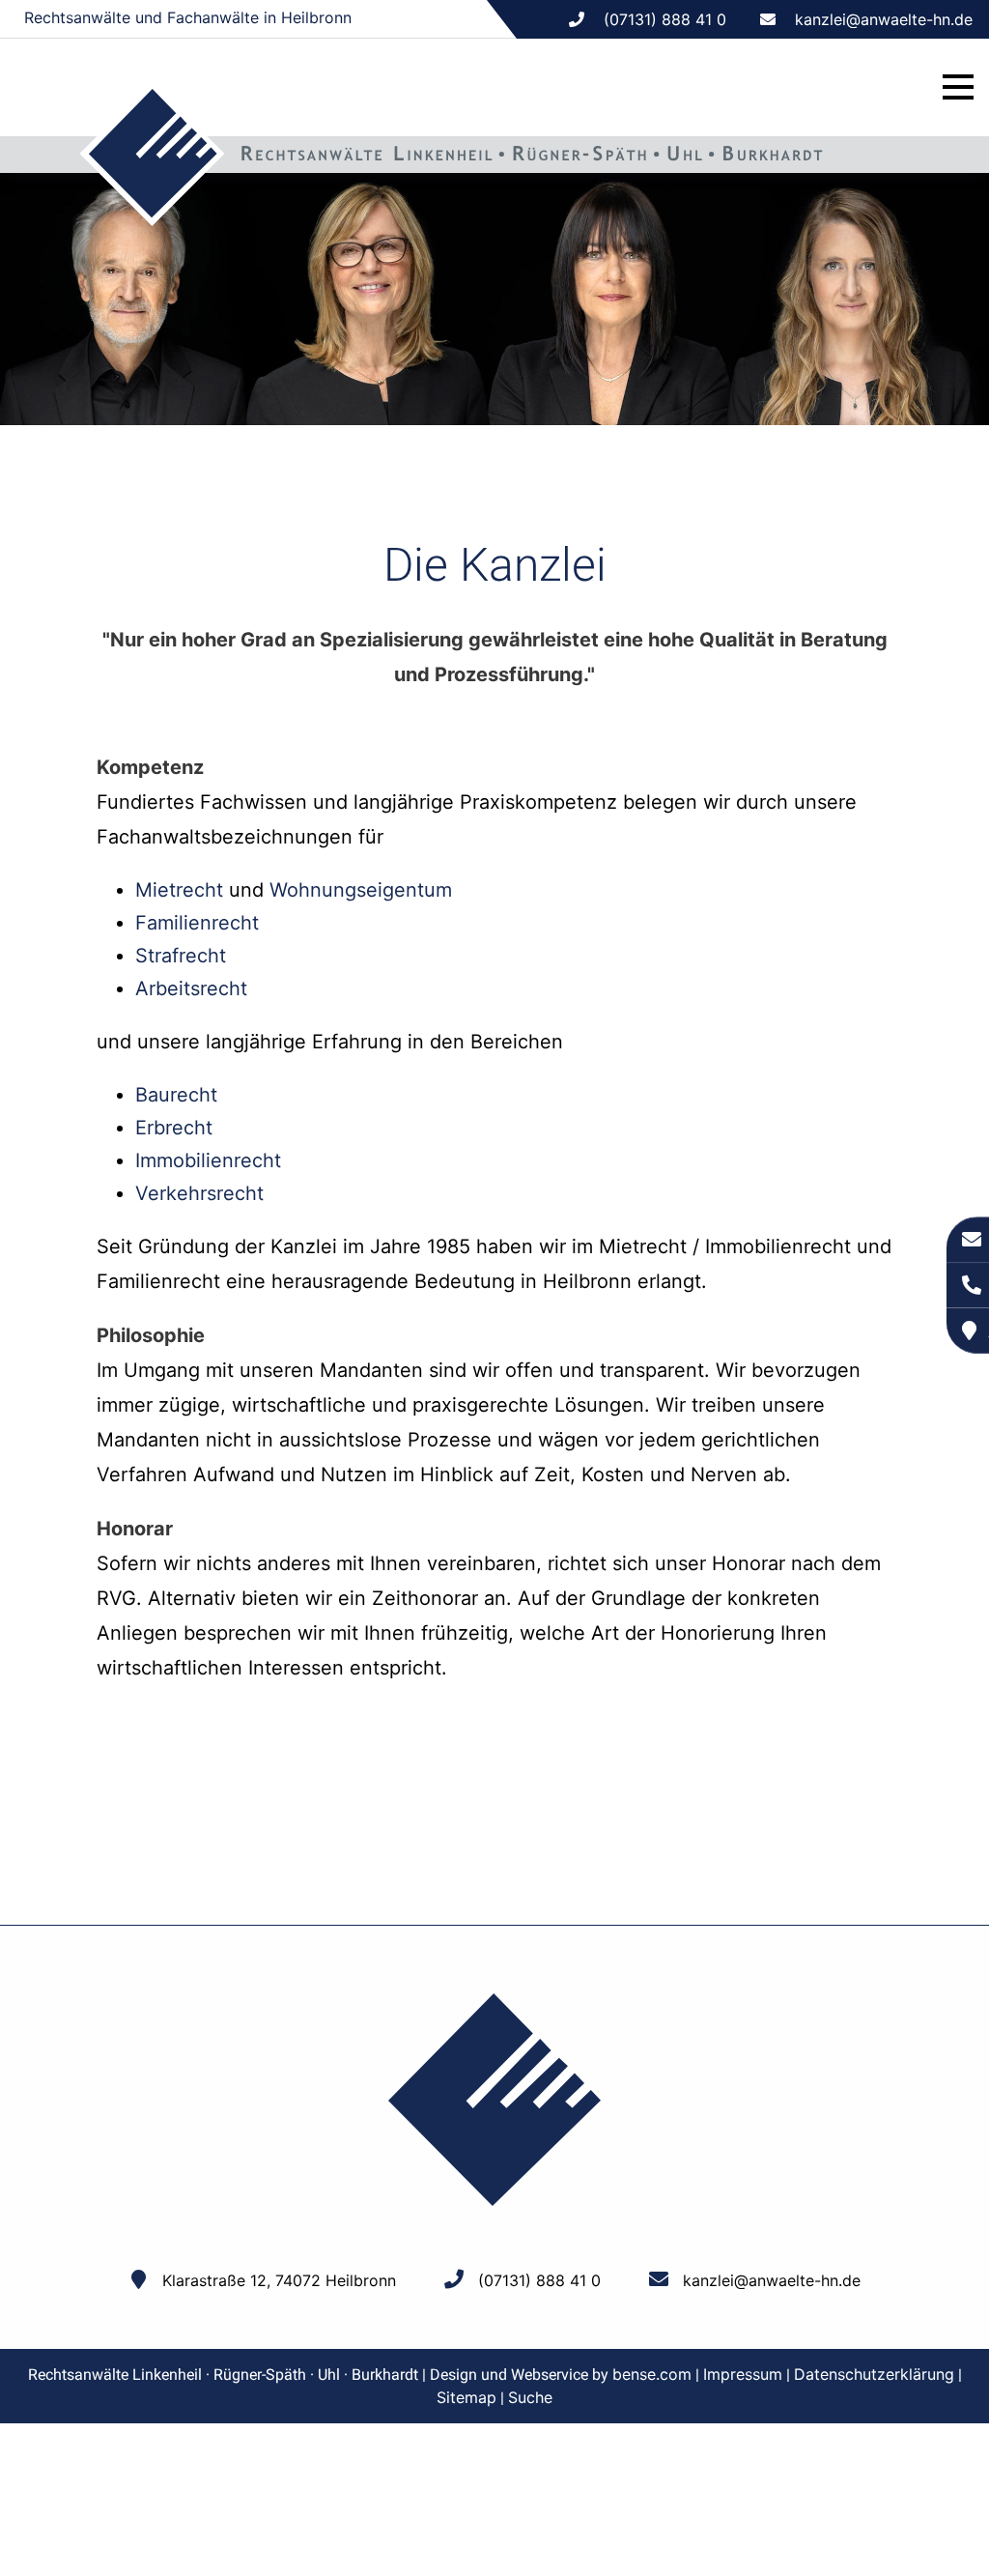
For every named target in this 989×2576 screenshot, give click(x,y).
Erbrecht (174, 1128)
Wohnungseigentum (361, 890)
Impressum (743, 2374)
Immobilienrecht (208, 1160)
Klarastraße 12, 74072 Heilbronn (279, 2280)
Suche (530, 2397)
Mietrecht (179, 890)
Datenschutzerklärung (874, 2374)
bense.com (652, 2374)
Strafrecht (181, 956)
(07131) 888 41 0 (539, 2280)
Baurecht (176, 1095)
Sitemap (466, 2397)
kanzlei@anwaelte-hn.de (884, 19)
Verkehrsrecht (199, 1193)
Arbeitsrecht (191, 988)
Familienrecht (197, 923)
